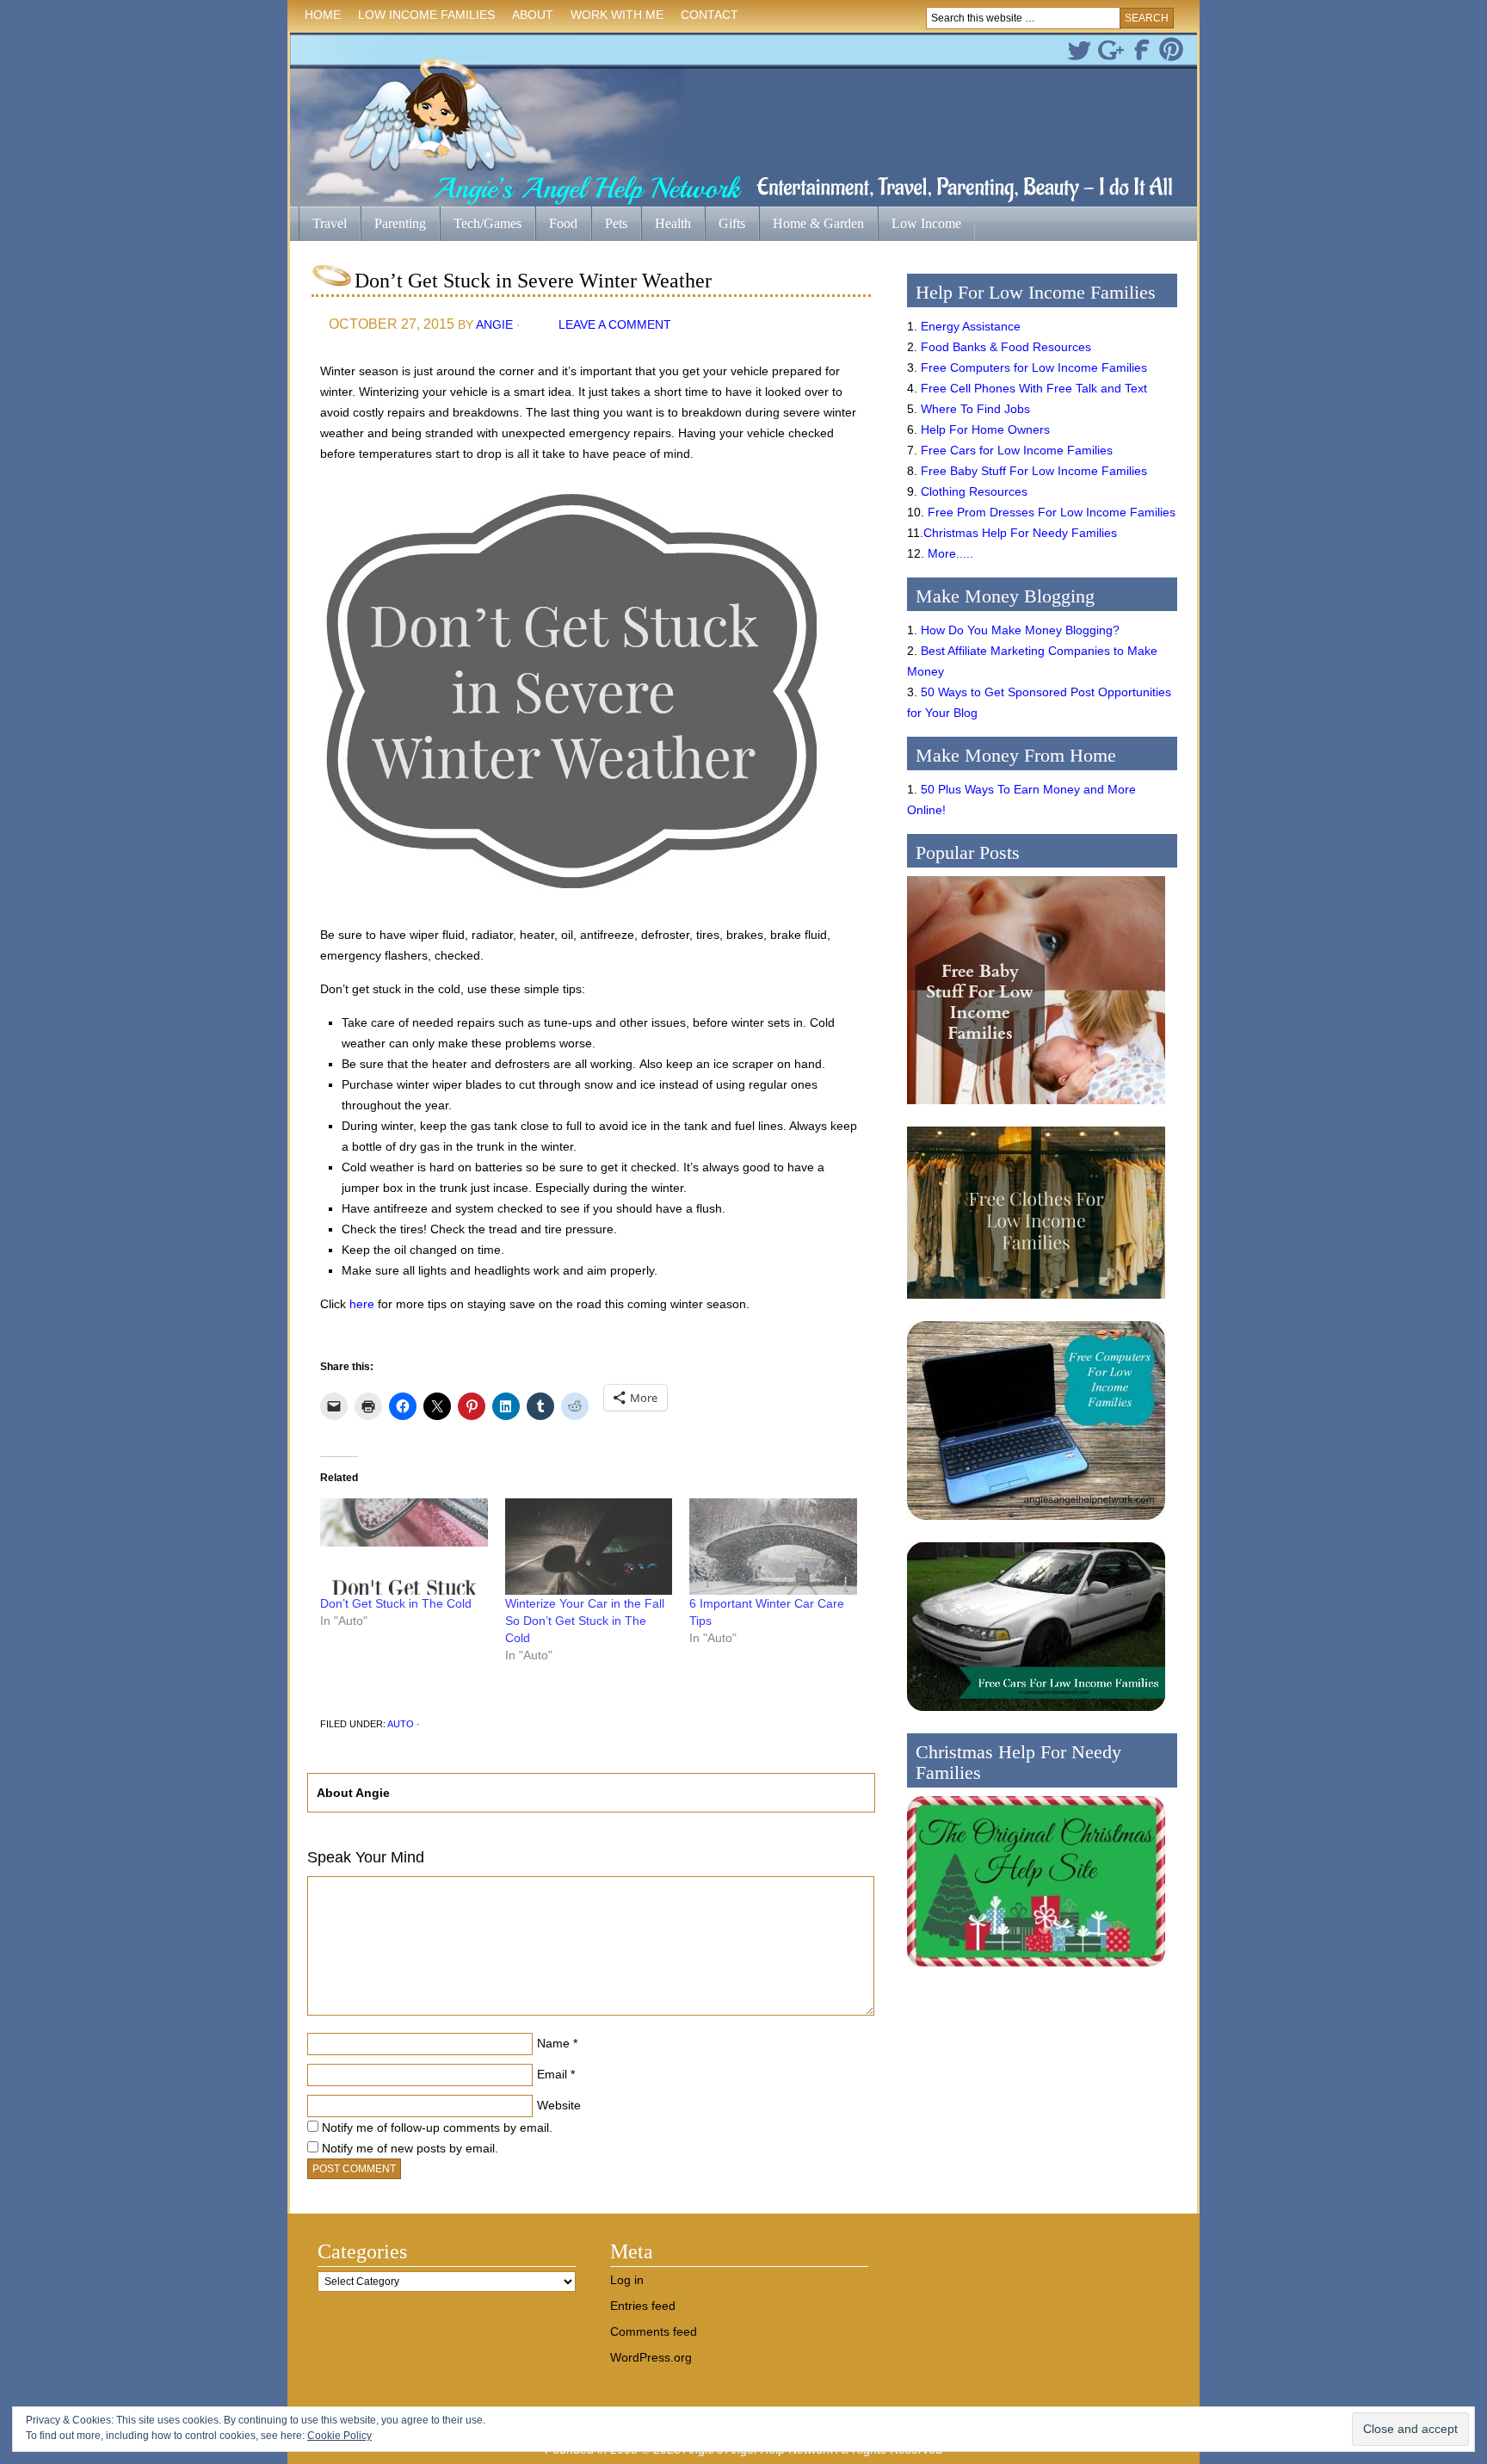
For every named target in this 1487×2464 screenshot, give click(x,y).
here (362, 1304)
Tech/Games (481, 225)
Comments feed (654, 2331)
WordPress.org (651, 2357)
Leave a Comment (615, 324)
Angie (494, 324)
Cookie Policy (339, 2436)
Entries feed (643, 2306)
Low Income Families (422, 18)
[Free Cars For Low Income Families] (1036, 1715)
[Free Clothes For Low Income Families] (1036, 1303)
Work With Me (617, 15)
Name (553, 2043)
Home (323, 15)
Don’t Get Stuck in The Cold (396, 1603)
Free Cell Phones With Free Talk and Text (1034, 388)
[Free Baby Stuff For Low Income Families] (1036, 1108)
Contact (710, 15)
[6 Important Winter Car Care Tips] (773, 1546)
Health (666, 225)
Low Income (919, 225)
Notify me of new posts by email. (410, 2148)
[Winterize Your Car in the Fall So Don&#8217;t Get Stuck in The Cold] (589, 1546)
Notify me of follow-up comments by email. (437, 2127)
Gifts (725, 225)
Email (552, 2074)
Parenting (400, 223)
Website (559, 2105)
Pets (616, 223)
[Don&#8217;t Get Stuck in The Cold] (404, 1546)
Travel (323, 225)
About (528, 18)
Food (563, 223)
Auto (401, 1724)
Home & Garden (811, 225)
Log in (627, 2280)
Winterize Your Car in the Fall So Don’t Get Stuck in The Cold (585, 1621)
